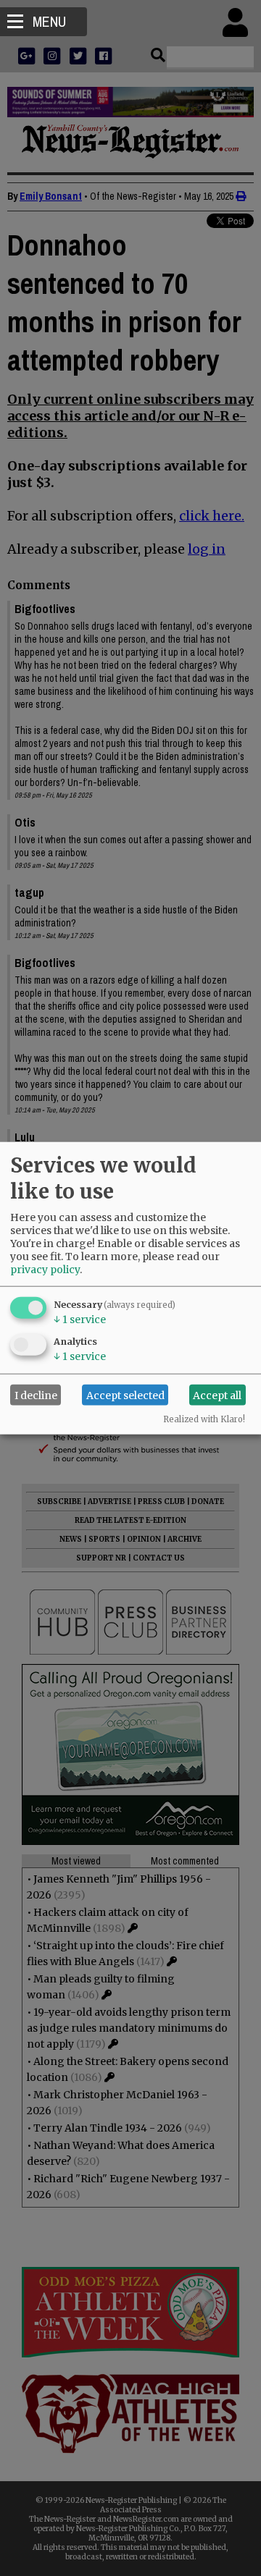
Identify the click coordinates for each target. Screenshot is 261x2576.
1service (80, 1319)
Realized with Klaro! (204, 1419)
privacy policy (45, 1270)
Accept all (217, 1395)
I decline (36, 1395)
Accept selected (125, 1395)
